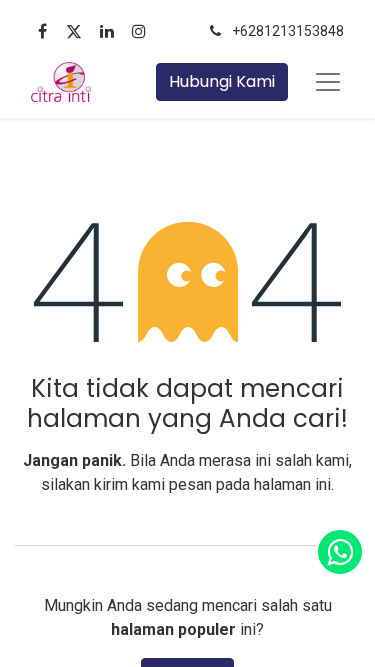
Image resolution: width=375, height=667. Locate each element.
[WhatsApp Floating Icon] (340, 552)
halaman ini (292, 484)
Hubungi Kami (222, 81)
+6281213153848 (288, 31)
